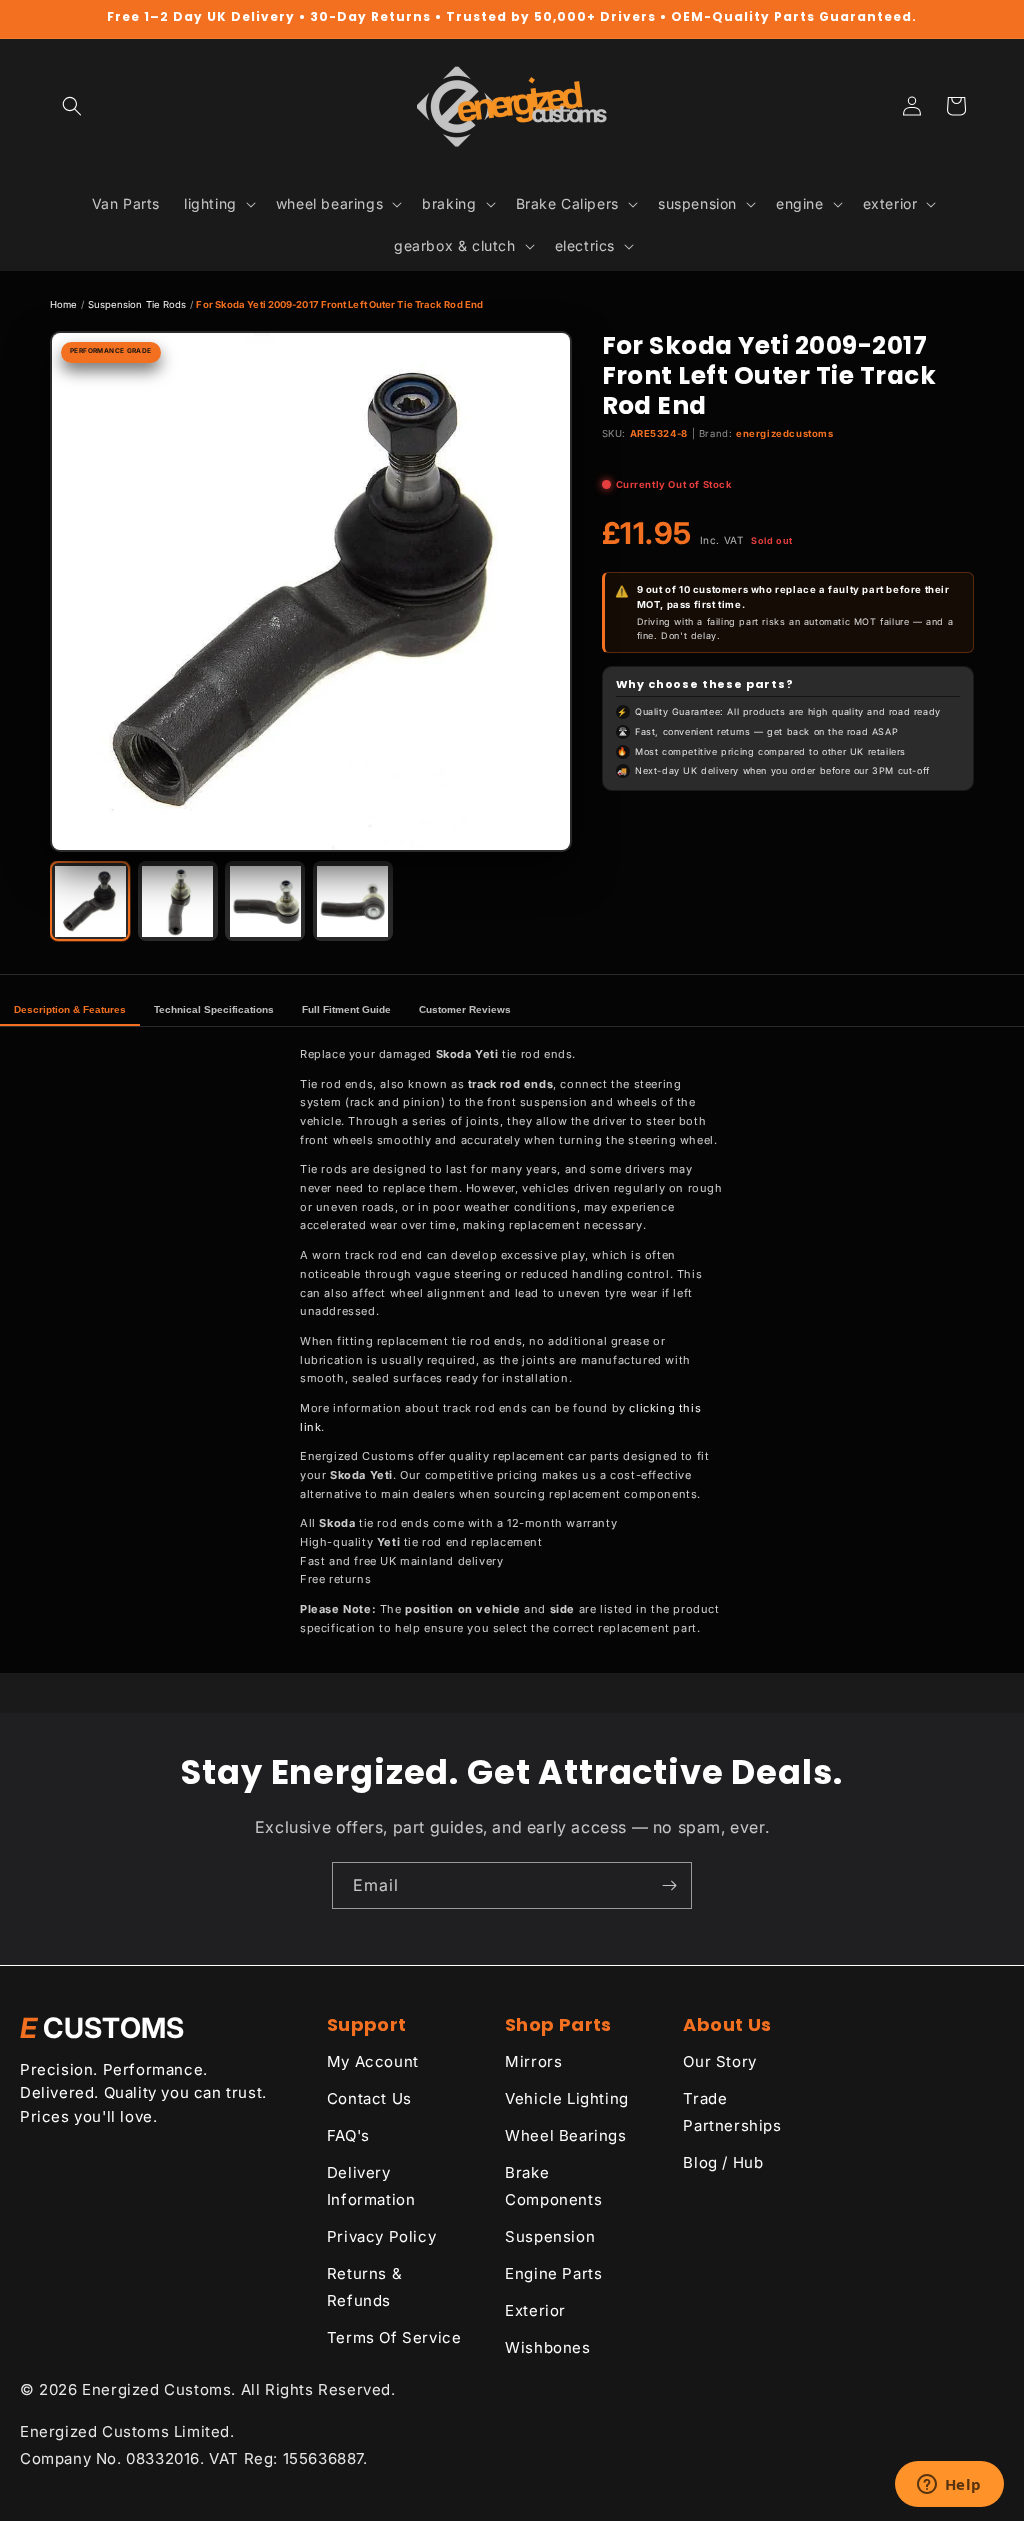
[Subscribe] (669, 1885)
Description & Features (70, 1009)
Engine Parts (553, 2273)
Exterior (535, 2310)
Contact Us (369, 2098)
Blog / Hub (723, 2162)
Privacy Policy (381, 2236)
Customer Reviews (465, 1009)
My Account (373, 2061)
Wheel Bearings (565, 2135)
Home (63, 304)
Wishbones (547, 2347)
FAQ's (348, 2135)
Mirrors (533, 2061)
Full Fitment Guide (346, 1009)
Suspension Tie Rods (137, 304)
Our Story (719, 2061)
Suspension (550, 2236)
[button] (72, 106)
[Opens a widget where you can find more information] (949, 2486)
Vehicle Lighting (567, 2098)
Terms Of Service (394, 2337)
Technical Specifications (214, 1009)
